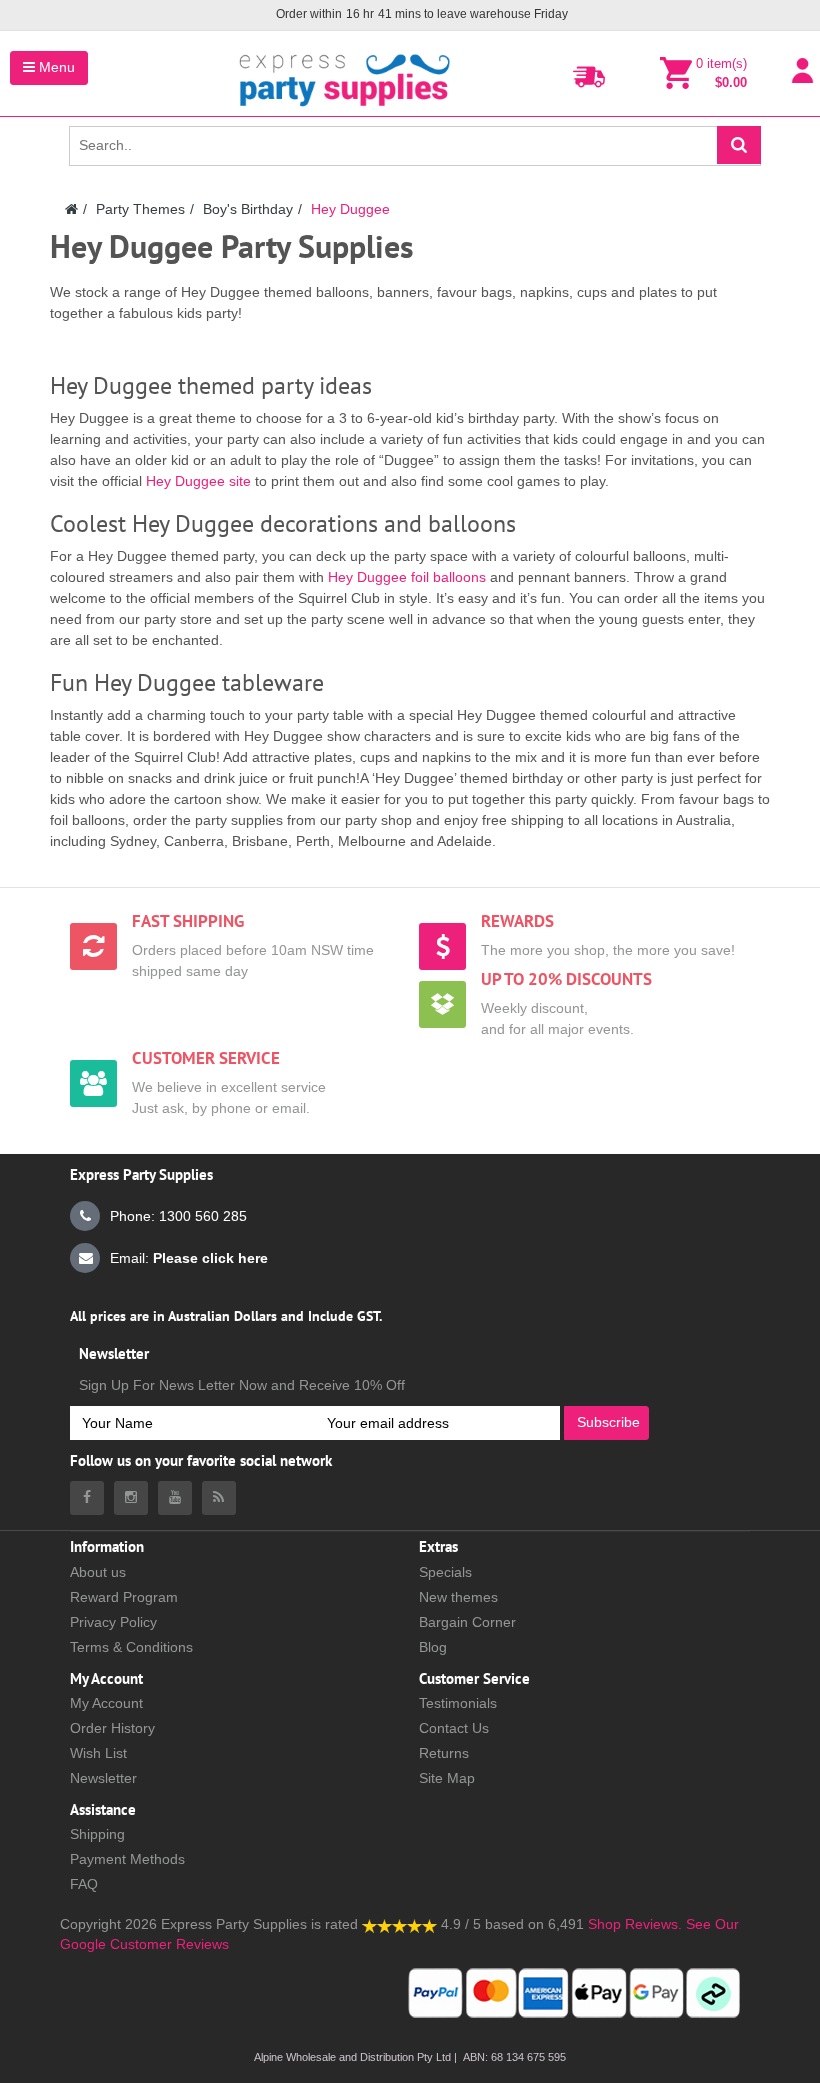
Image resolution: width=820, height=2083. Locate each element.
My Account (106, 1703)
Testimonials (458, 1703)
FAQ (84, 1884)
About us (98, 1572)
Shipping (97, 1834)
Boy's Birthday (248, 209)
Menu (55, 67)
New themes (458, 1597)
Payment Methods (127, 1859)
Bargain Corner (467, 1622)
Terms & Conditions (131, 1647)
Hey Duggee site (198, 481)
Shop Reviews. (635, 1924)
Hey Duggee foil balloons (407, 577)
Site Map (447, 1778)
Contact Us (454, 1728)
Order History (112, 1728)
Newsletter (103, 1778)
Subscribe (608, 1422)
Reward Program (124, 1597)
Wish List (98, 1753)
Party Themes (140, 209)
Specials (445, 1572)
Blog (433, 1647)
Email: (189, 1258)
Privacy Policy (113, 1622)
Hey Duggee (350, 209)
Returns (444, 1753)
